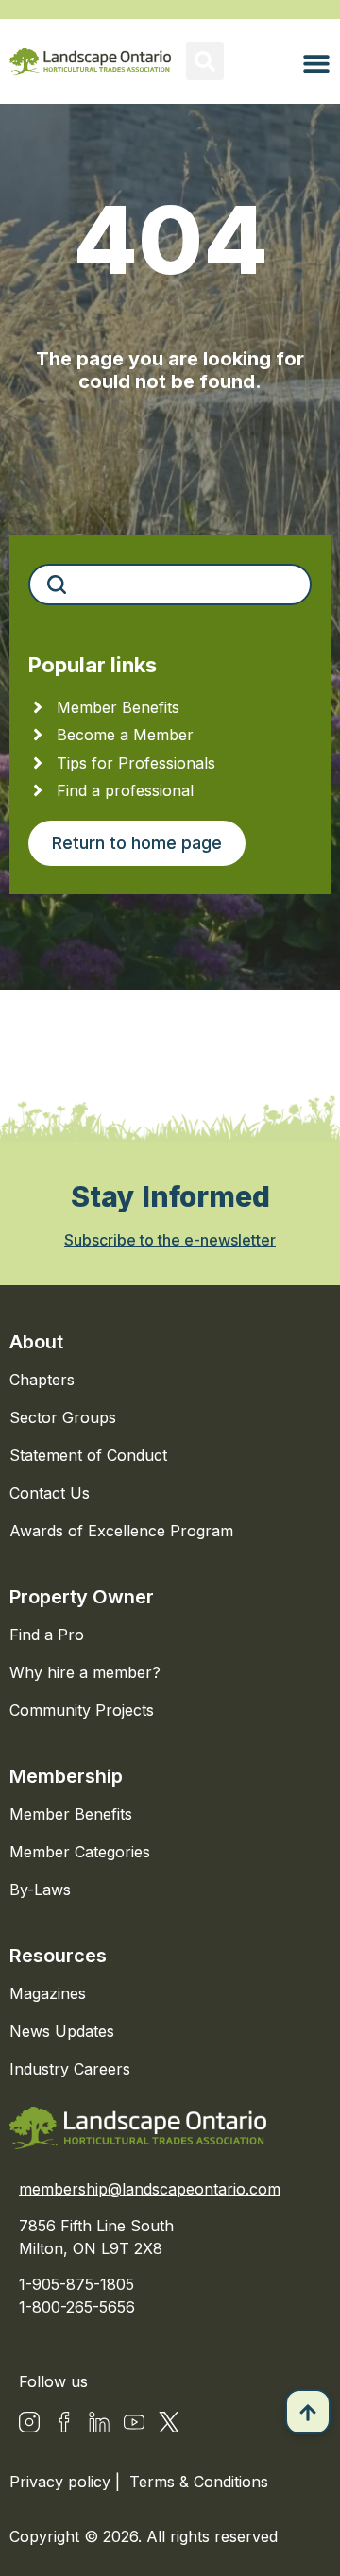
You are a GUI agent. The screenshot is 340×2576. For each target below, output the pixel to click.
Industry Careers (70, 2069)
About (36, 1342)
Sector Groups (63, 1417)
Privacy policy (62, 2482)
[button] (205, 61)
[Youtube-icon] (134, 2422)
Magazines (48, 1993)
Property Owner (82, 1597)
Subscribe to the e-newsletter (170, 1240)
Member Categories (80, 1852)
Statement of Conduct (88, 1455)
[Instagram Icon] (29, 2422)
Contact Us (50, 1493)
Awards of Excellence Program (121, 1531)
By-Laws (40, 1890)
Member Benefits (71, 1814)
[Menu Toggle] (316, 63)
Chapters (42, 1380)
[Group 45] (169, 2422)
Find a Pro (47, 1635)
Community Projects (82, 1710)
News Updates (62, 2031)
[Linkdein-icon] (99, 2422)
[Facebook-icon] (64, 2422)
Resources (58, 1956)
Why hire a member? (85, 1672)
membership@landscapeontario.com (150, 2189)
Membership (66, 1776)
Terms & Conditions (199, 2482)
